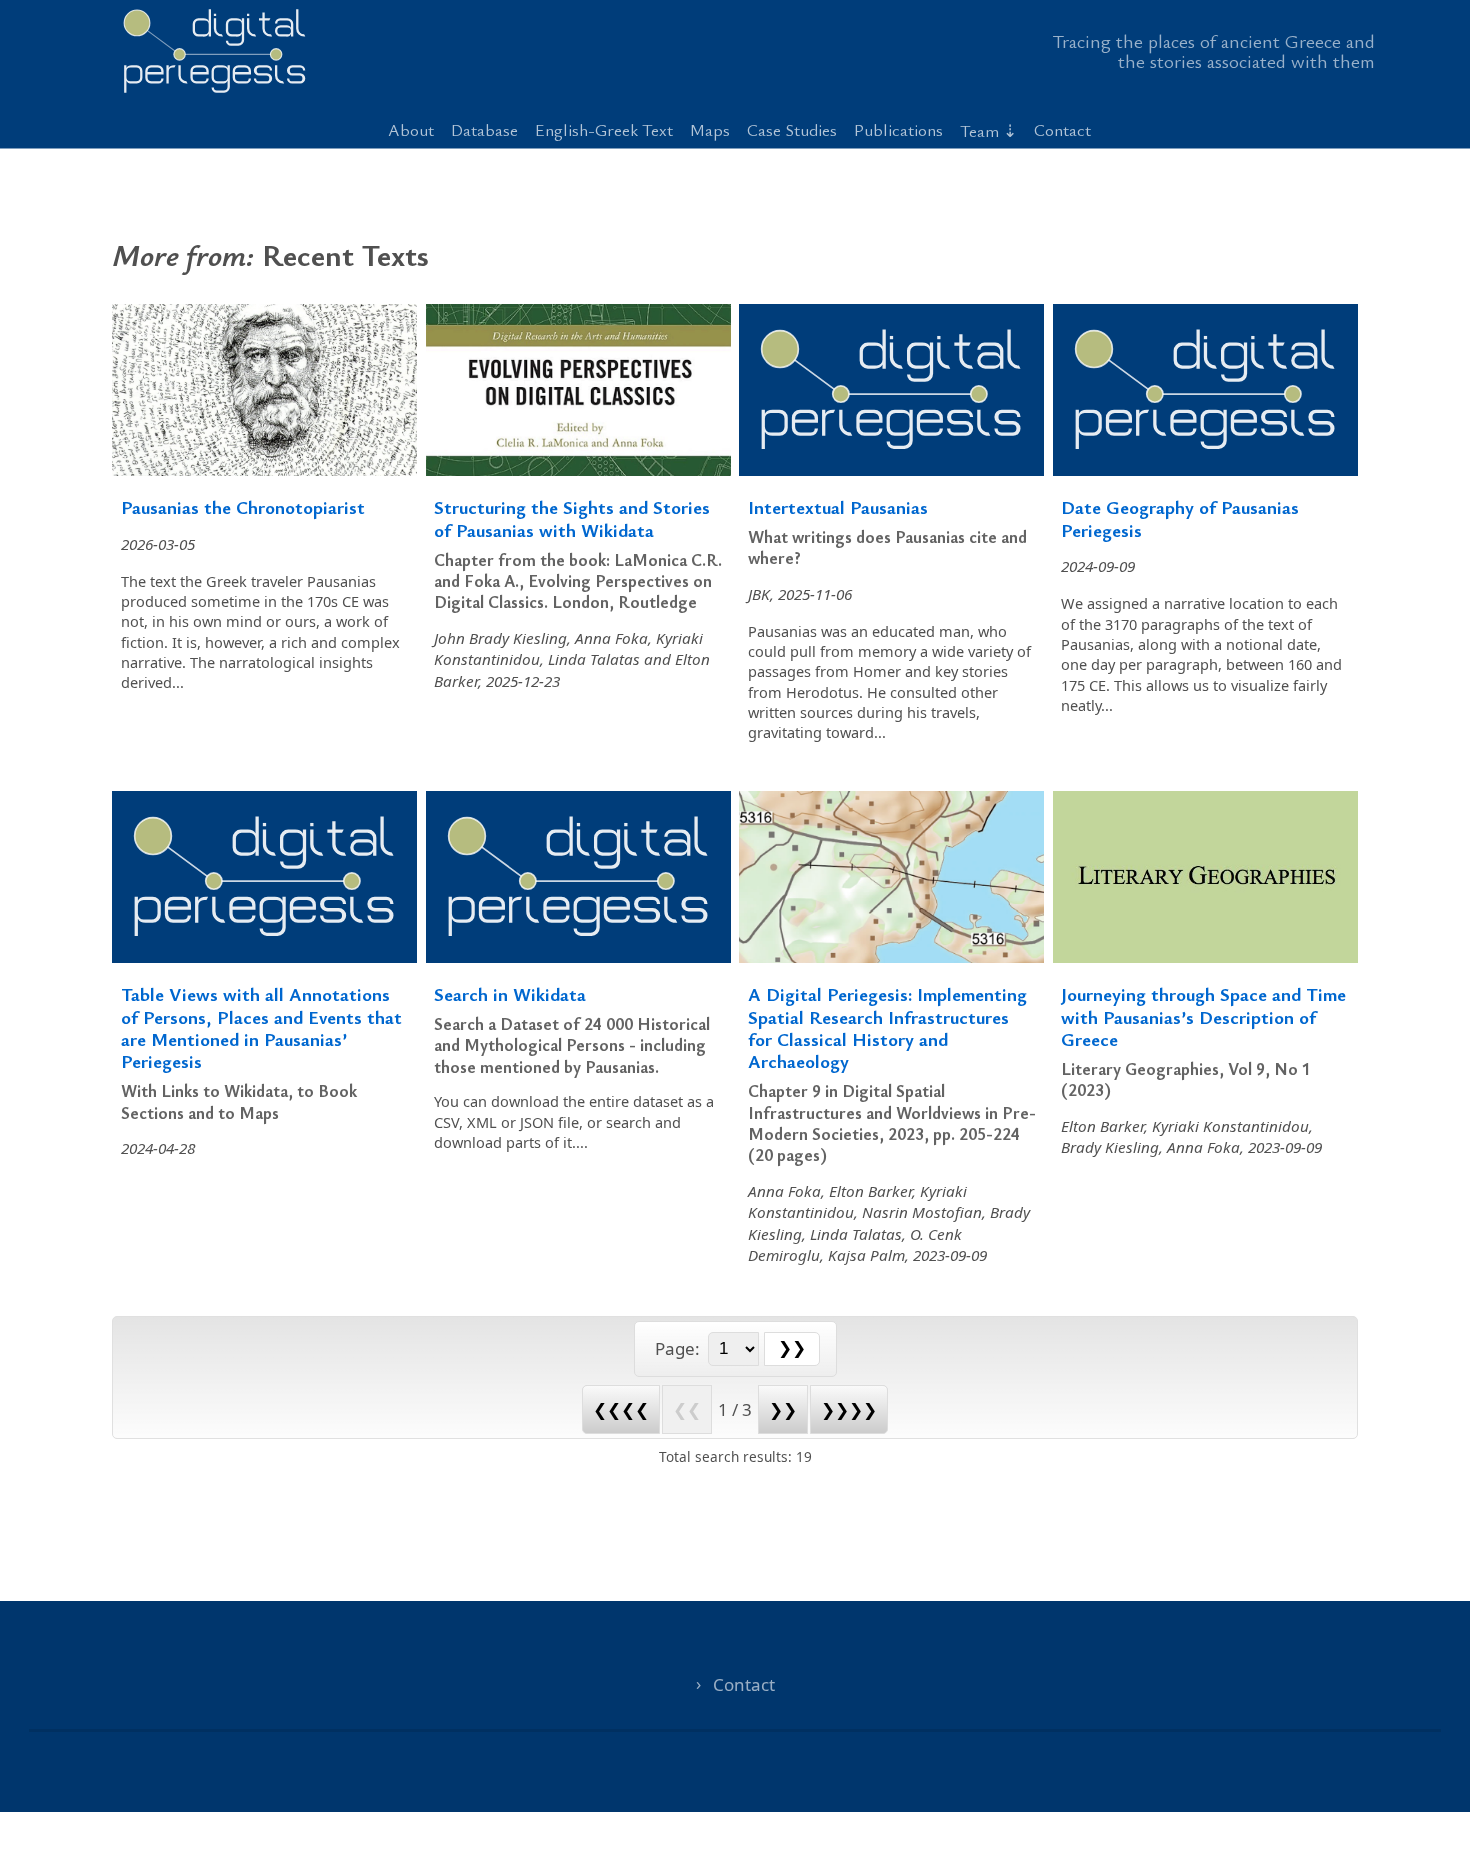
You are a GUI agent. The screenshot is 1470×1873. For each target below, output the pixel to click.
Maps (710, 129)
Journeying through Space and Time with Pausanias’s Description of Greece (1203, 1016)
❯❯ (783, 1409)
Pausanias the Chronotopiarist (243, 506)
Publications (898, 129)
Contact (1062, 129)
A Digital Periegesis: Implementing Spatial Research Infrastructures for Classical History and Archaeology (887, 1027)
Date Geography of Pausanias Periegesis (1180, 517)
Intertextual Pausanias (838, 506)
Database (484, 129)
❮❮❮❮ (621, 1409)
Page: (679, 1348)
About (411, 129)
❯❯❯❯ (849, 1409)
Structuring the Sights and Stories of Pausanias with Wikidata (572, 517)
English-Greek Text (604, 129)
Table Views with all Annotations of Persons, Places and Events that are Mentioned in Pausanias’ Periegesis (261, 1027)
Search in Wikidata (510, 993)
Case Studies (792, 129)
